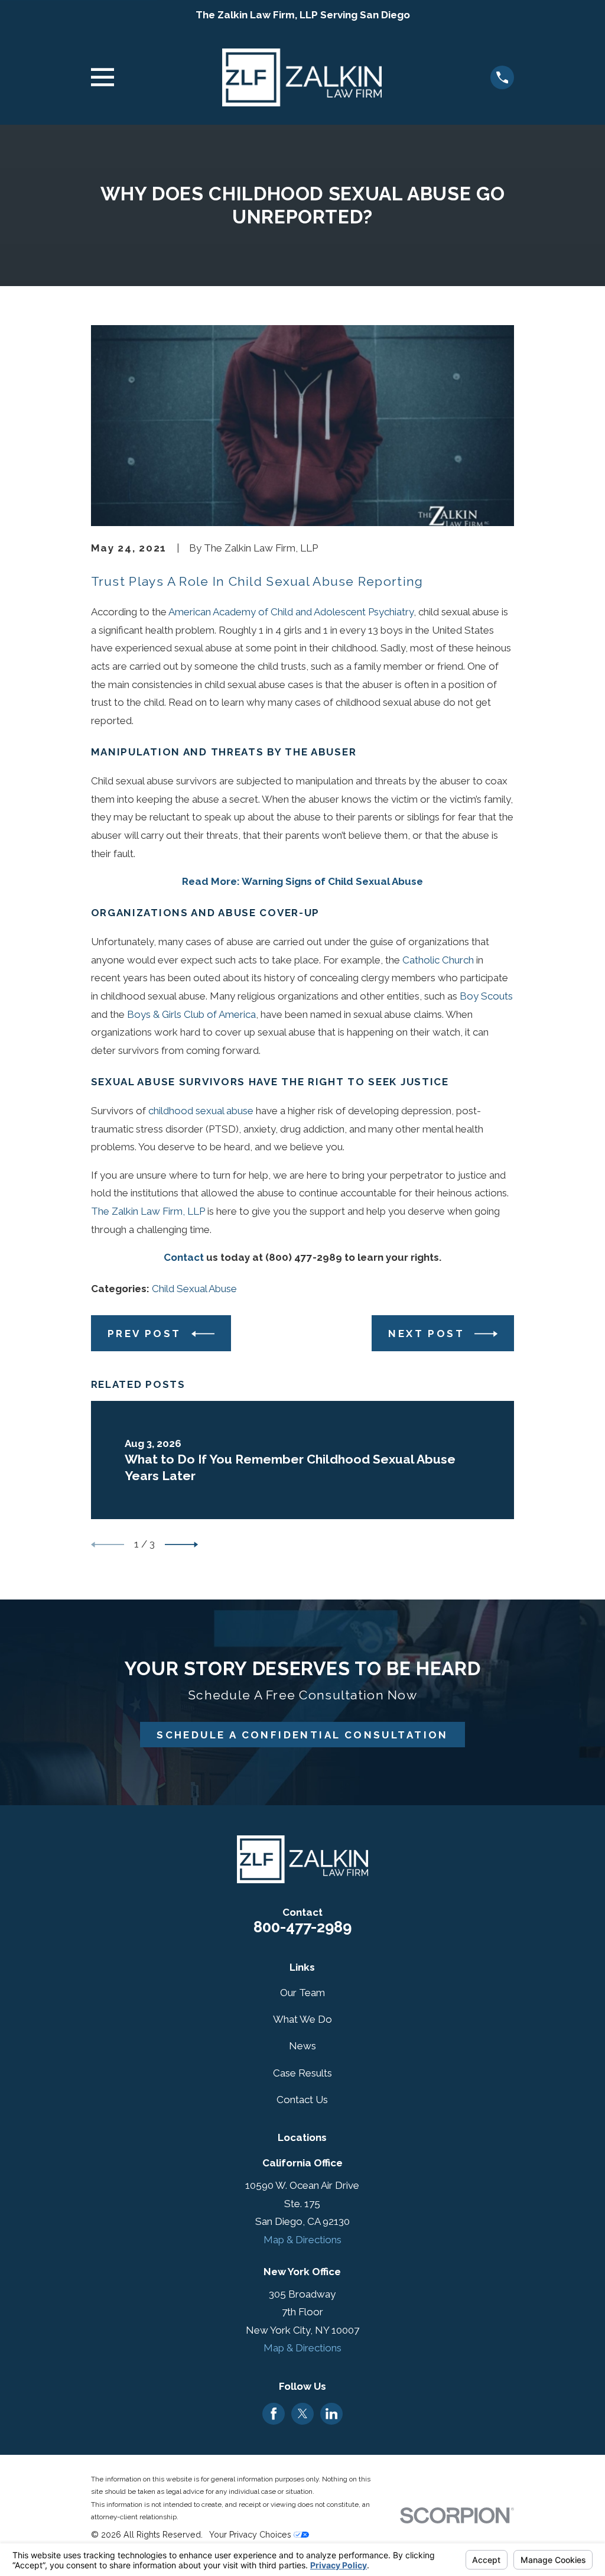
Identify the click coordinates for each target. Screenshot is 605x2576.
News (302, 2046)
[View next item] (181, 1545)
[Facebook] (274, 2413)
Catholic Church (438, 960)
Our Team (302, 1993)
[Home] (302, 78)
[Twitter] (302, 2413)
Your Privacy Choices (251, 2535)
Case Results (302, 2073)
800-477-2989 (302, 1927)
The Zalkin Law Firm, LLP (148, 1211)
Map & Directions (302, 2240)
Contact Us (302, 2100)
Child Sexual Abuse (194, 1289)
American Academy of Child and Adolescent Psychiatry (291, 612)
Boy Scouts (486, 996)
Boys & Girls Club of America (191, 1014)
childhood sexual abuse (201, 1111)
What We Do (302, 2019)
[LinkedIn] (331, 2413)
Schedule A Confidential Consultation (302, 1735)
